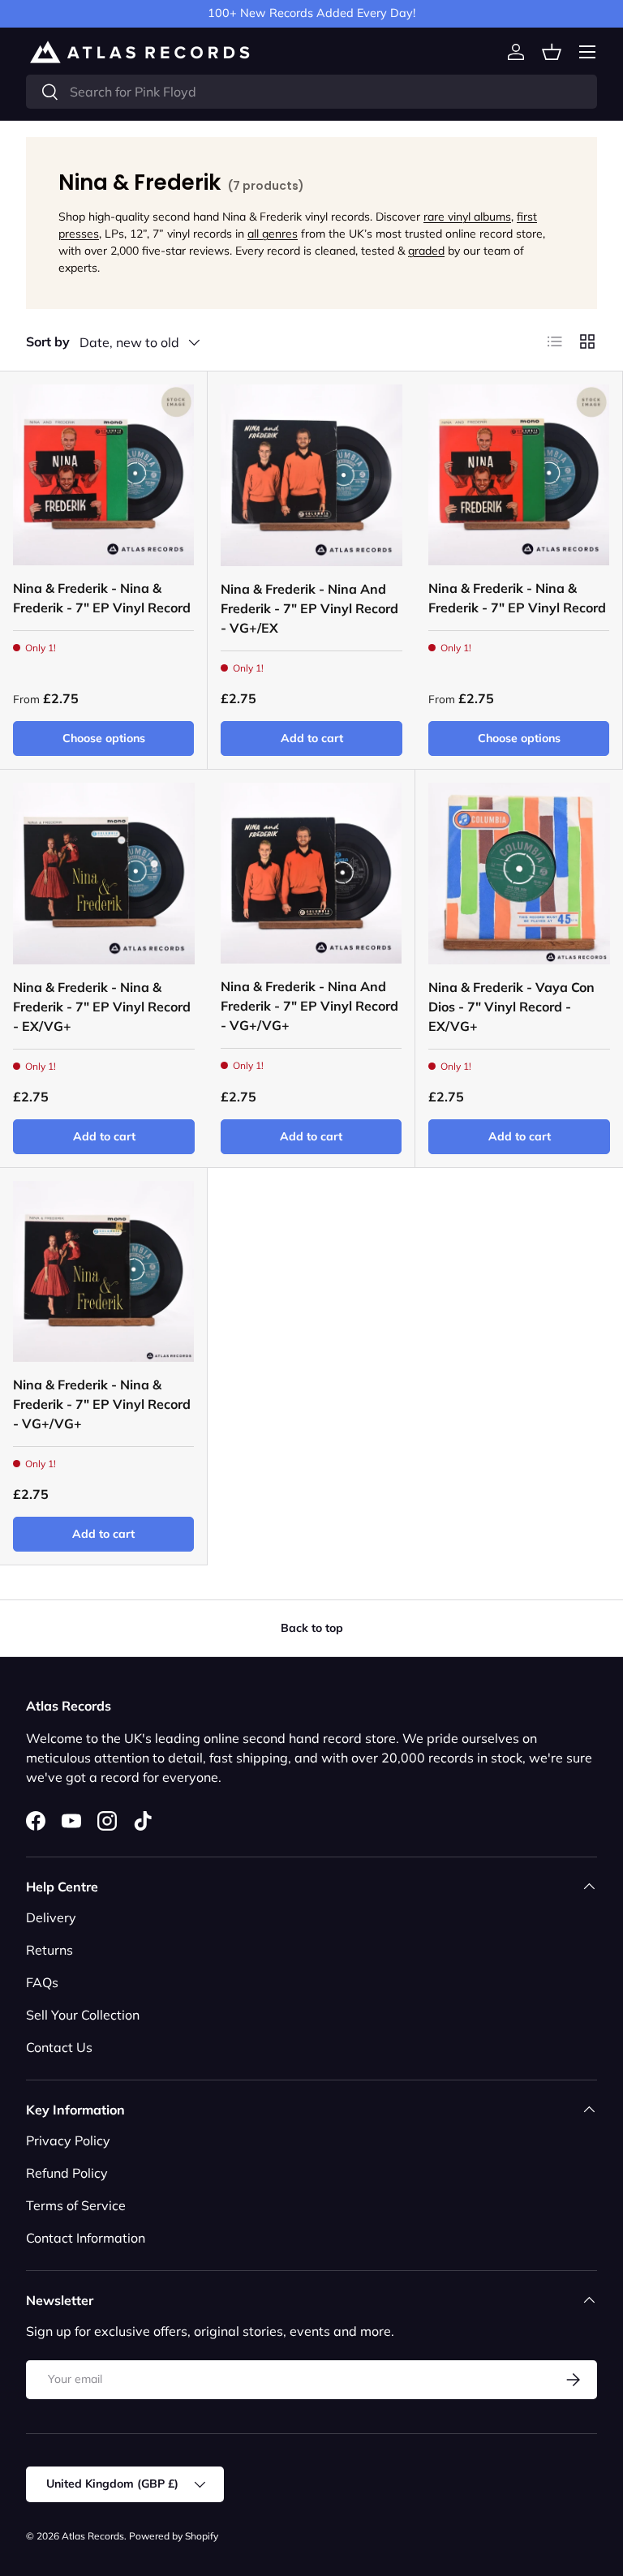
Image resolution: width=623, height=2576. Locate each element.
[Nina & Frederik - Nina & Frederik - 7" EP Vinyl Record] (103, 475)
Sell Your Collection (83, 2015)
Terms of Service (76, 2205)
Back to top (312, 1628)
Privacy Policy (68, 2140)
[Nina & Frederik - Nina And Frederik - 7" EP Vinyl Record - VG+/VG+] (311, 873)
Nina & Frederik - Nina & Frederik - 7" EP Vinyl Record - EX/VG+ (102, 1007)
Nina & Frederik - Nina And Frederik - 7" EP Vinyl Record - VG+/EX (309, 608)
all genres (273, 234)
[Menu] (587, 52)
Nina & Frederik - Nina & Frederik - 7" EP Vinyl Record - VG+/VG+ (102, 1404)
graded (426, 251)
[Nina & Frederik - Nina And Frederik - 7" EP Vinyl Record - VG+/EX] (311, 475)
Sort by (48, 341)
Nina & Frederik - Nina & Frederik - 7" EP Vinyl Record (102, 598)
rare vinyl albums (467, 217)
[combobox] (311, 92)
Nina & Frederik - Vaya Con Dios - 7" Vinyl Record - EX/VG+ (511, 1007)
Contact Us (59, 2047)
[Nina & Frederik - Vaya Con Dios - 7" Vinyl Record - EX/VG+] (519, 874)
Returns (49, 1950)
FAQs (42, 1982)
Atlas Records (93, 2536)
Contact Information (86, 2238)
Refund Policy (67, 2173)
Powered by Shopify (174, 2536)
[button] (552, 52)
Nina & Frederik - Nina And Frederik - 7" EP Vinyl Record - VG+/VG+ (309, 1006)
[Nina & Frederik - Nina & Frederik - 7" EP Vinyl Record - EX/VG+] (104, 874)
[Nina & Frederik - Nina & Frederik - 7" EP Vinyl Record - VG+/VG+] (103, 1271)
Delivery (51, 1917)
